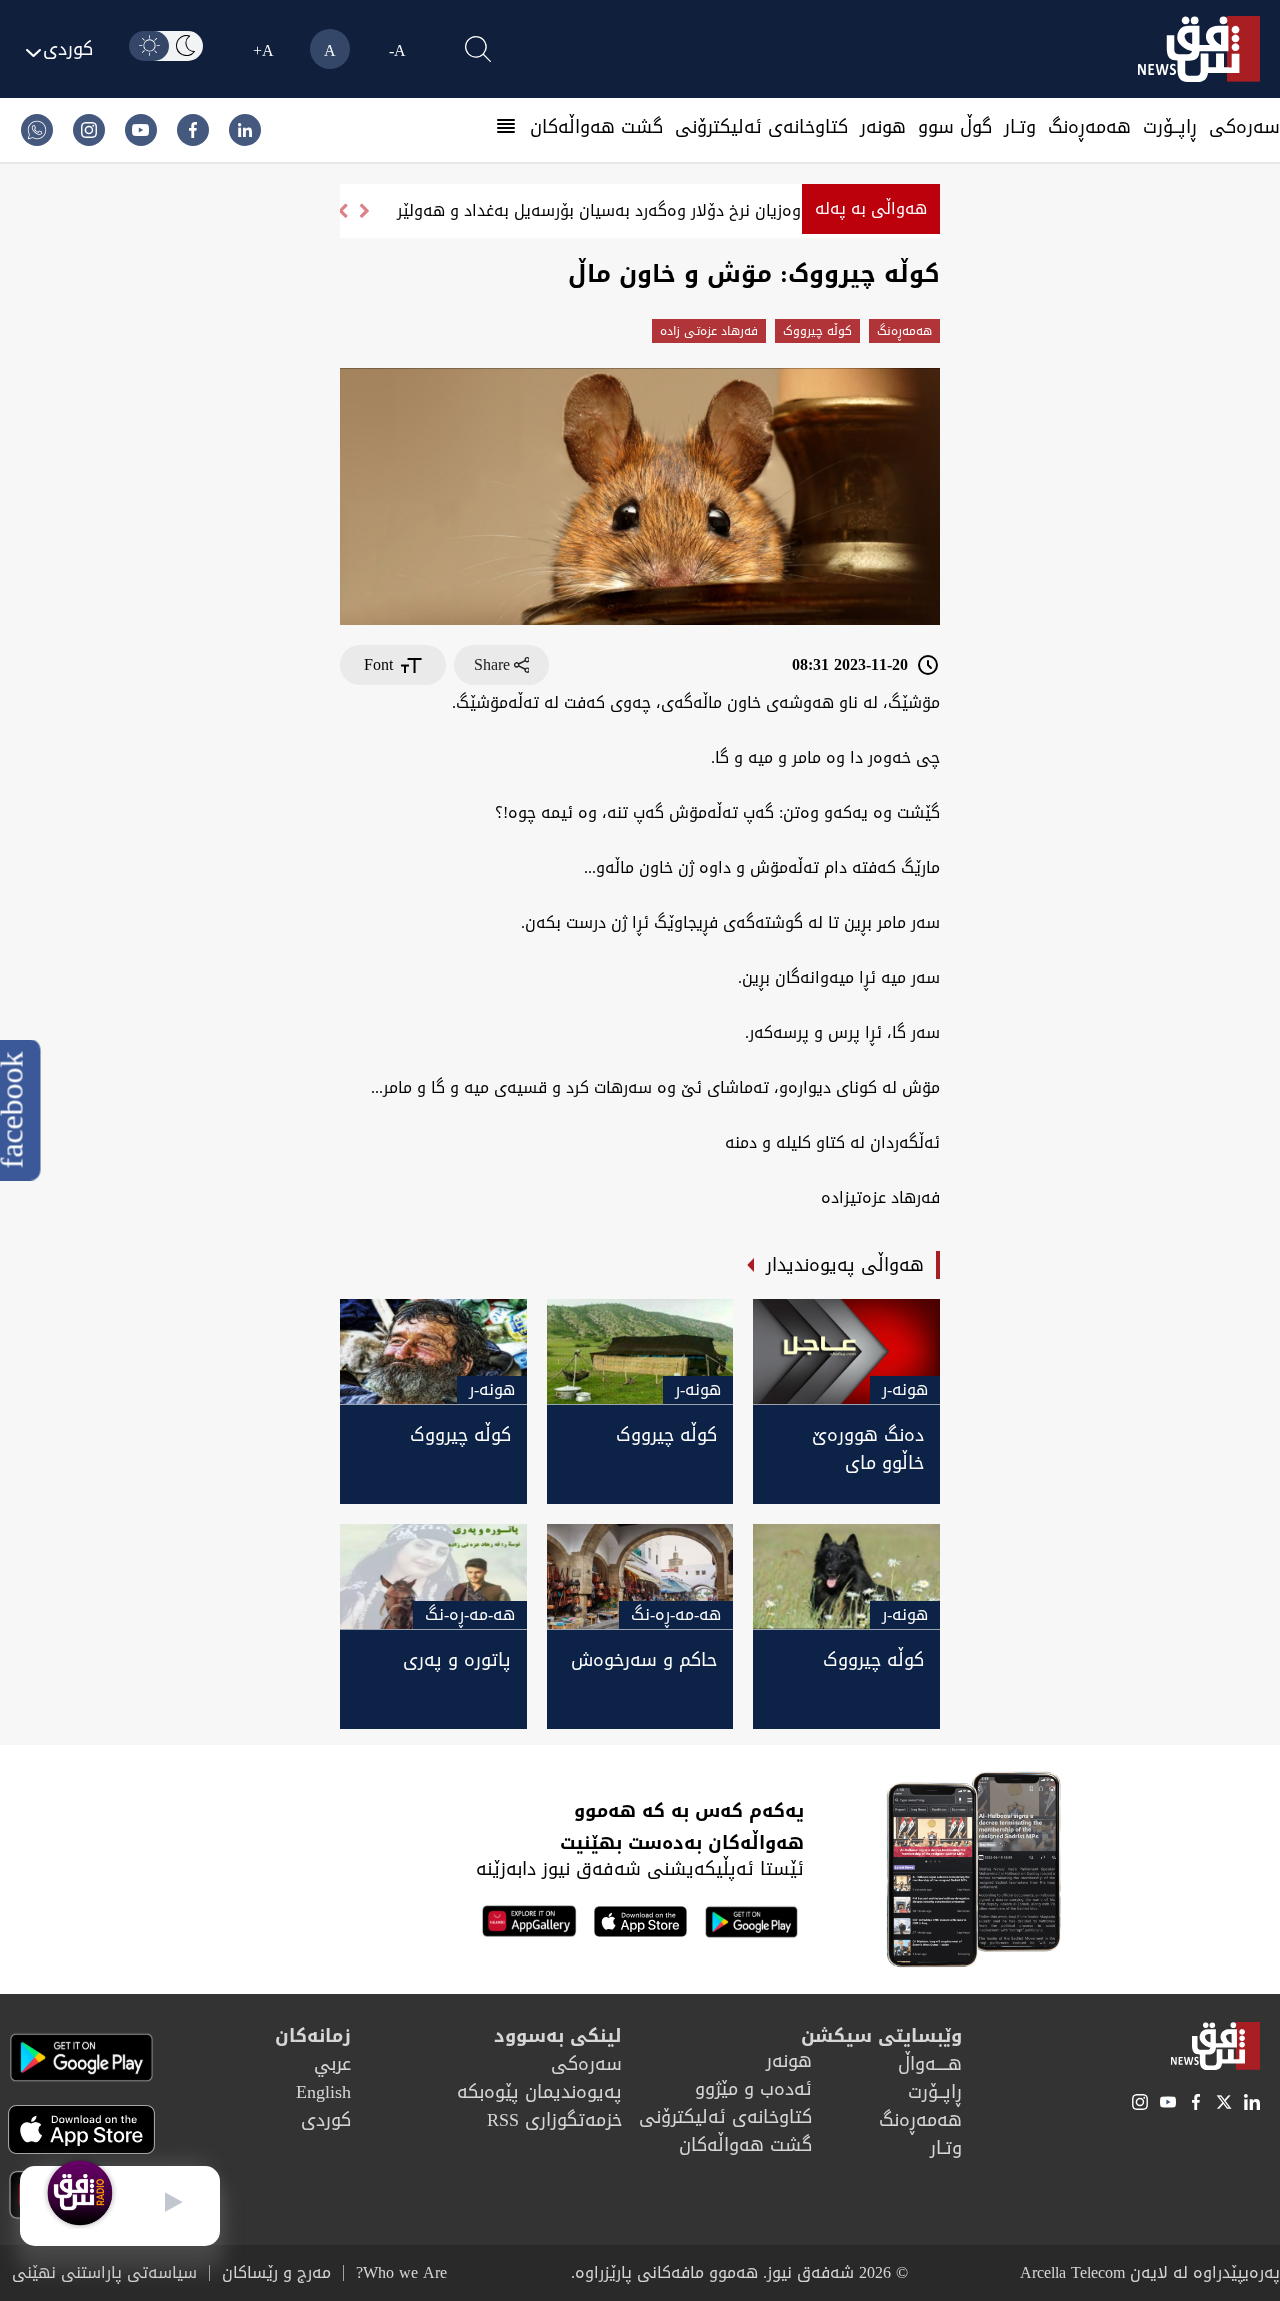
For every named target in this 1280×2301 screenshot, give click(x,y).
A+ (263, 50)
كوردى (326, 2120)
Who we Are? (401, 2273)
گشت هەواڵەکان (596, 127)
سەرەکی (1244, 127)
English (323, 2092)
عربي (332, 2064)
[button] (342, 211)
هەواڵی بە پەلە (871, 208)
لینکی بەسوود (558, 2036)
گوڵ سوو (955, 127)
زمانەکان (313, 2036)
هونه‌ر (883, 127)
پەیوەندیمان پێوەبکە (539, 2092)
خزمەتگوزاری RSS (554, 2120)
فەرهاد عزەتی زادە (709, 331)
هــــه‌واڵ (930, 2064)
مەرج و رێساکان (276, 2273)
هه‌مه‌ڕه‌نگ (1089, 127)
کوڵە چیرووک (817, 331)
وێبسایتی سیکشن (881, 2036)
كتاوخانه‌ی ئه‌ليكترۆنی (761, 127)
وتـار (1020, 127)
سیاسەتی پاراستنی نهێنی (104, 2273)
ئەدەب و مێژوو (753, 2089)
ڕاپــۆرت (1170, 127)
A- (397, 50)
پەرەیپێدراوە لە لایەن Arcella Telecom (1150, 2272)
